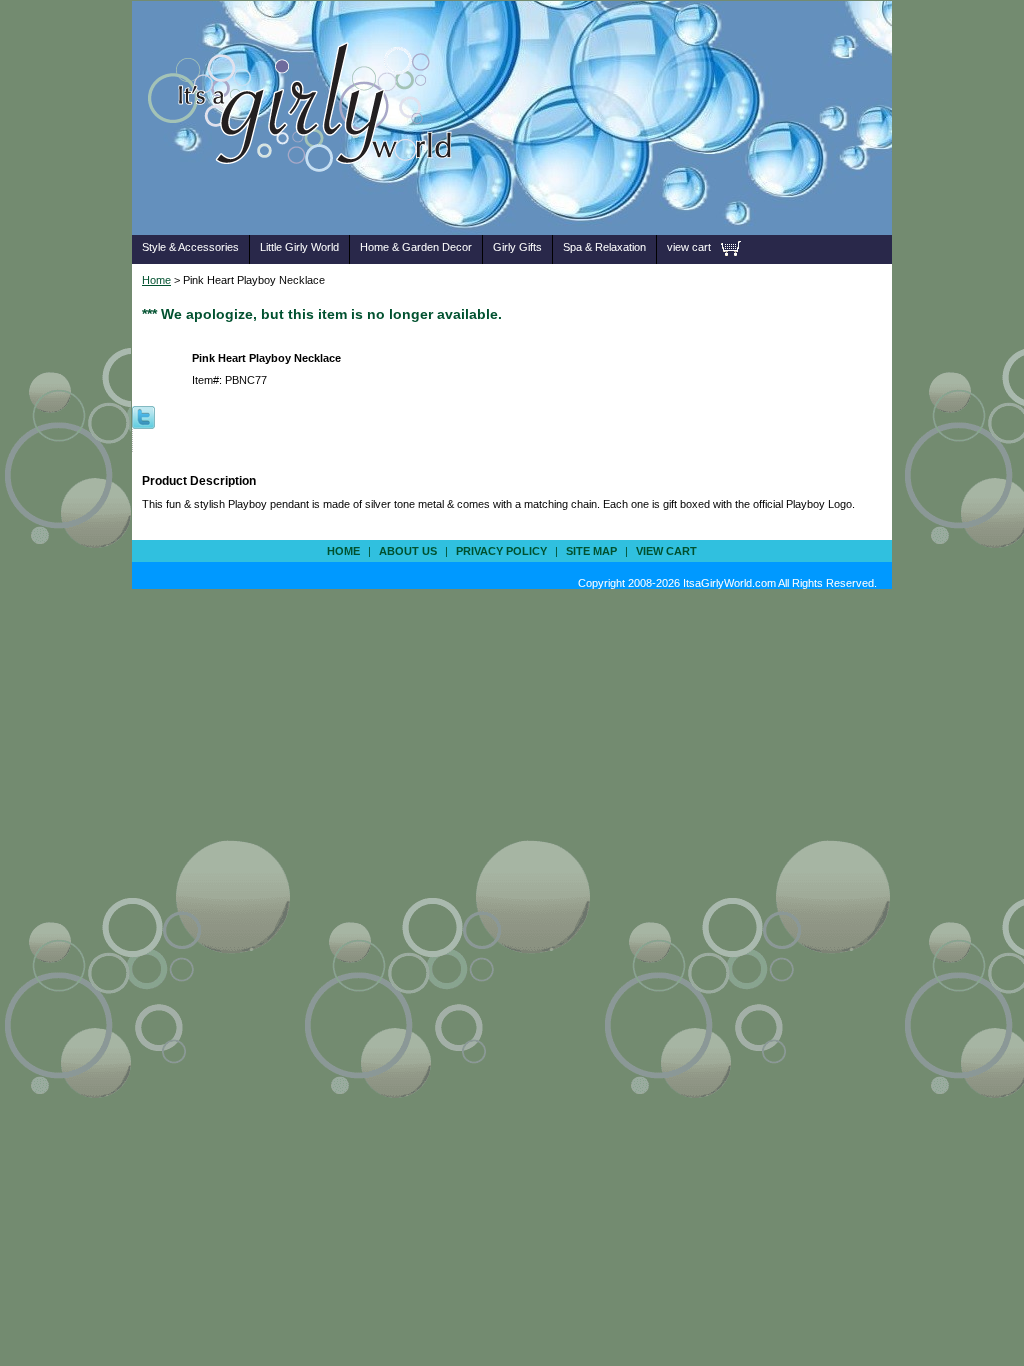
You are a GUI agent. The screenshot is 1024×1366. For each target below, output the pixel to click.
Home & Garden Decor (416, 247)
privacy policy (501, 551)
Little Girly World (299, 247)
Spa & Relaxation (604, 247)
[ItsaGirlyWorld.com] (309, 203)
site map (591, 551)
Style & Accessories (190, 247)
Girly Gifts (517, 247)
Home (156, 280)
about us (408, 551)
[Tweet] (143, 416)
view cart (689, 247)
